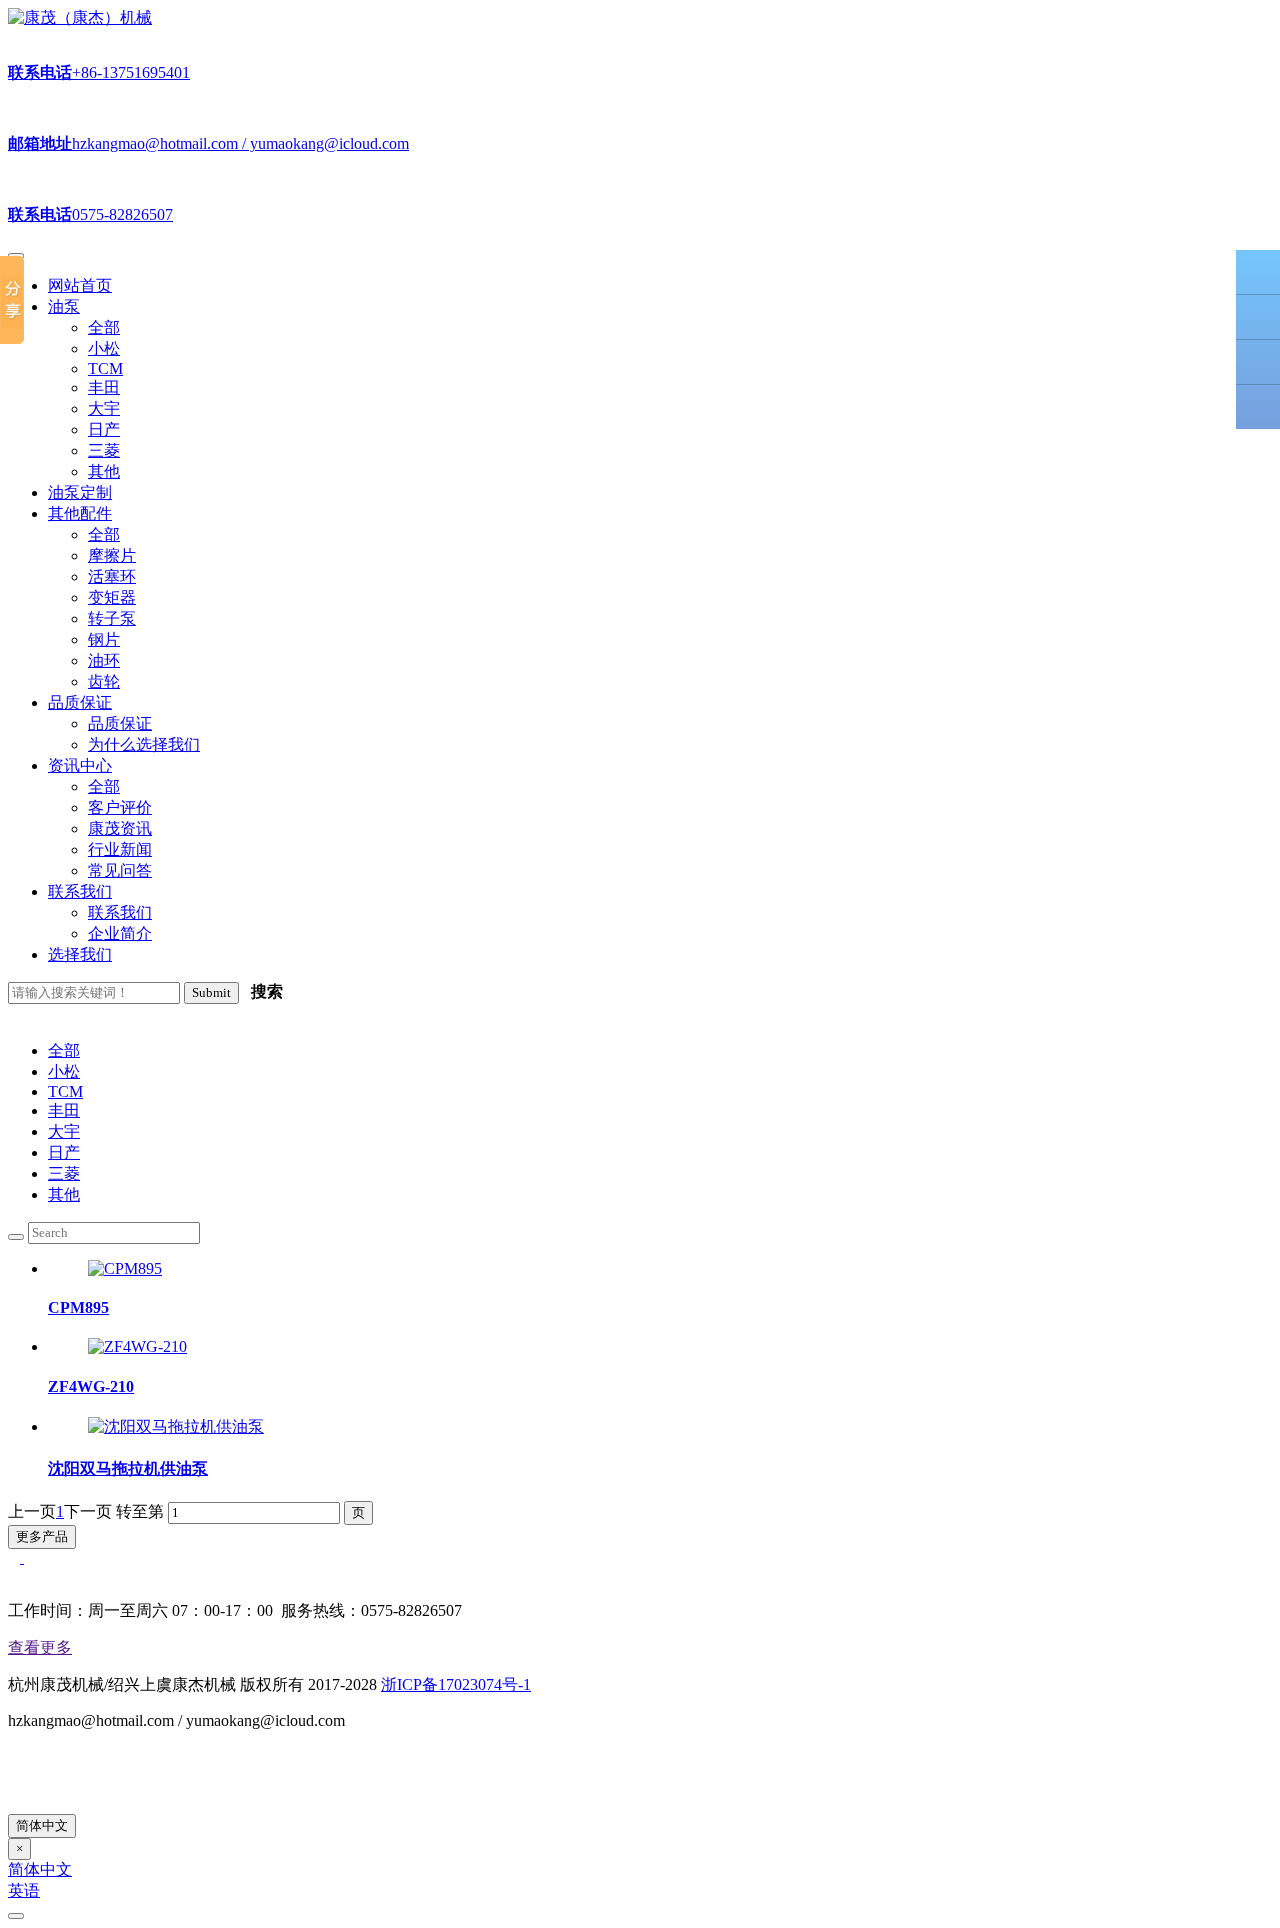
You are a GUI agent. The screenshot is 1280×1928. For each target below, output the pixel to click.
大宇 (64, 1131)
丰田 (64, 1110)
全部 (64, 1050)
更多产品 (42, 1536)
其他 (64, 1194)
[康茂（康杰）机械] (80, 17)
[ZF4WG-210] (137, 1346)
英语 (24, 1890)
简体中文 (42, 1825)
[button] (64, 306)
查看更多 (40, 1647)
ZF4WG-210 (91, 1386)
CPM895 (78, 1307)
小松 (64, 1071)
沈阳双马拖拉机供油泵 (128, 1468)
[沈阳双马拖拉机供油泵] (176, 1426)
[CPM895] (125, 1268)
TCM (65, 1091)
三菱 (64, 1173)
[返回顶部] (1258, 407)
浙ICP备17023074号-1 (456, 1684)
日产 (64, 1152)
